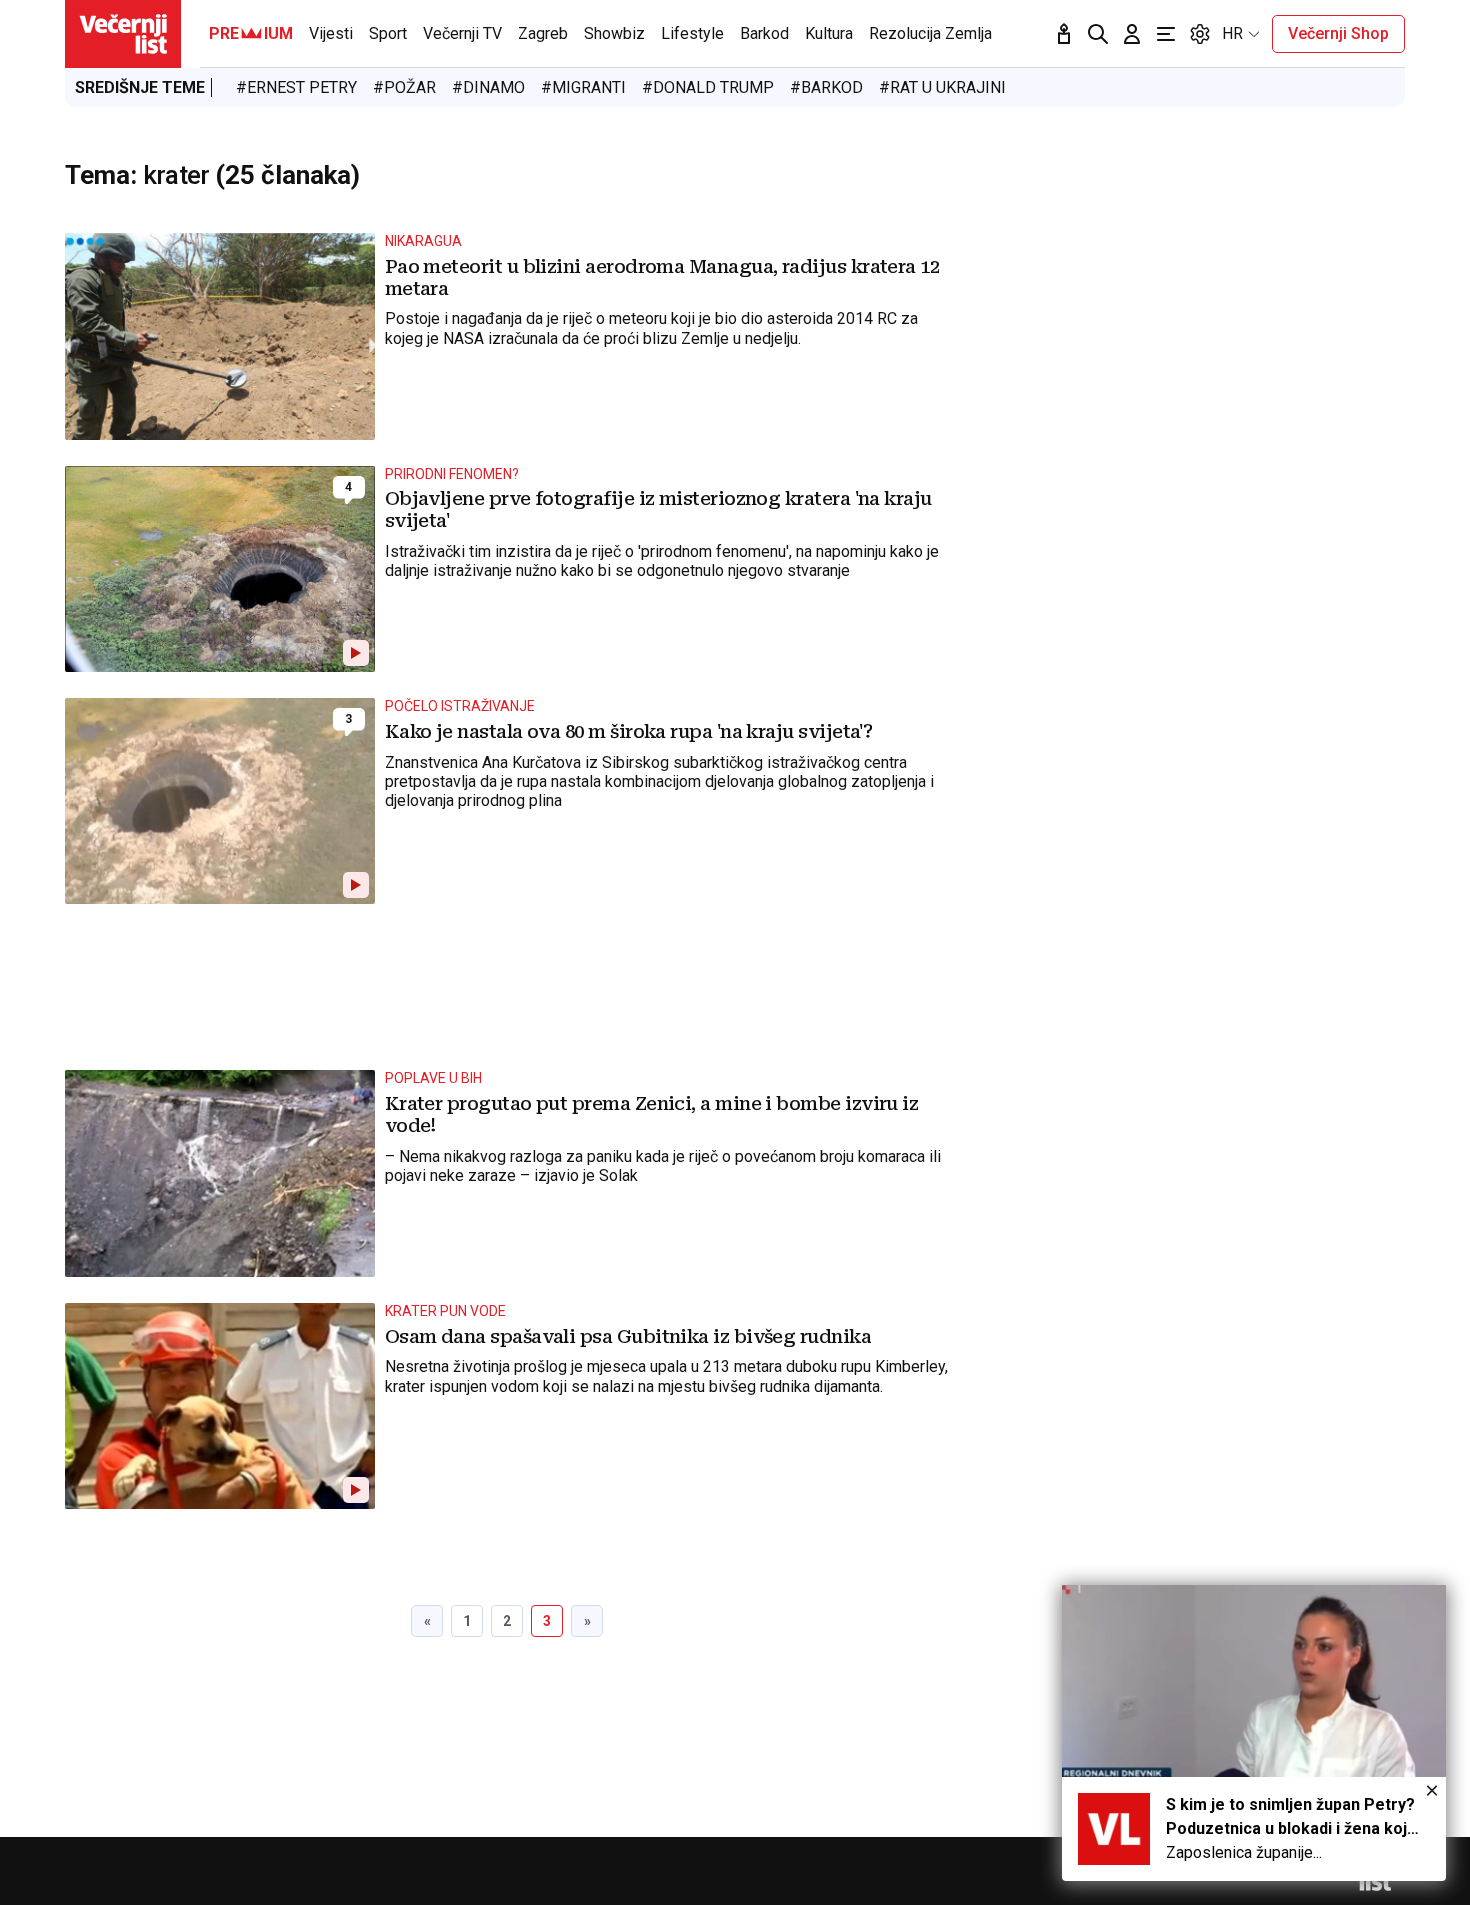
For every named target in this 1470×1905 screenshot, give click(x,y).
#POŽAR (404, 87)
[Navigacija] (1166, 34)
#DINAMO (488, 87)
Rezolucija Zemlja (930, 33)
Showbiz (614, 33)
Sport (388, 33)
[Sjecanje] (1064, 34)
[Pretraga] (1098, 34)
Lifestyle (692, 33)
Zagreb (543, 33)
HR (1232, 33)
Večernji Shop (1338, 33)
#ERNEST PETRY (296, 87)
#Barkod (826, 87)
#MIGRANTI (583, 87)
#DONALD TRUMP (708, 87)
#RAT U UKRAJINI (942, 87)
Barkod (764, 33)
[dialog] (1254, 1733)
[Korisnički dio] (1132, 34)
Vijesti (331, 33)
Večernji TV (462, 33)
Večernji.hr (123, 34)
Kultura (829, 33)
